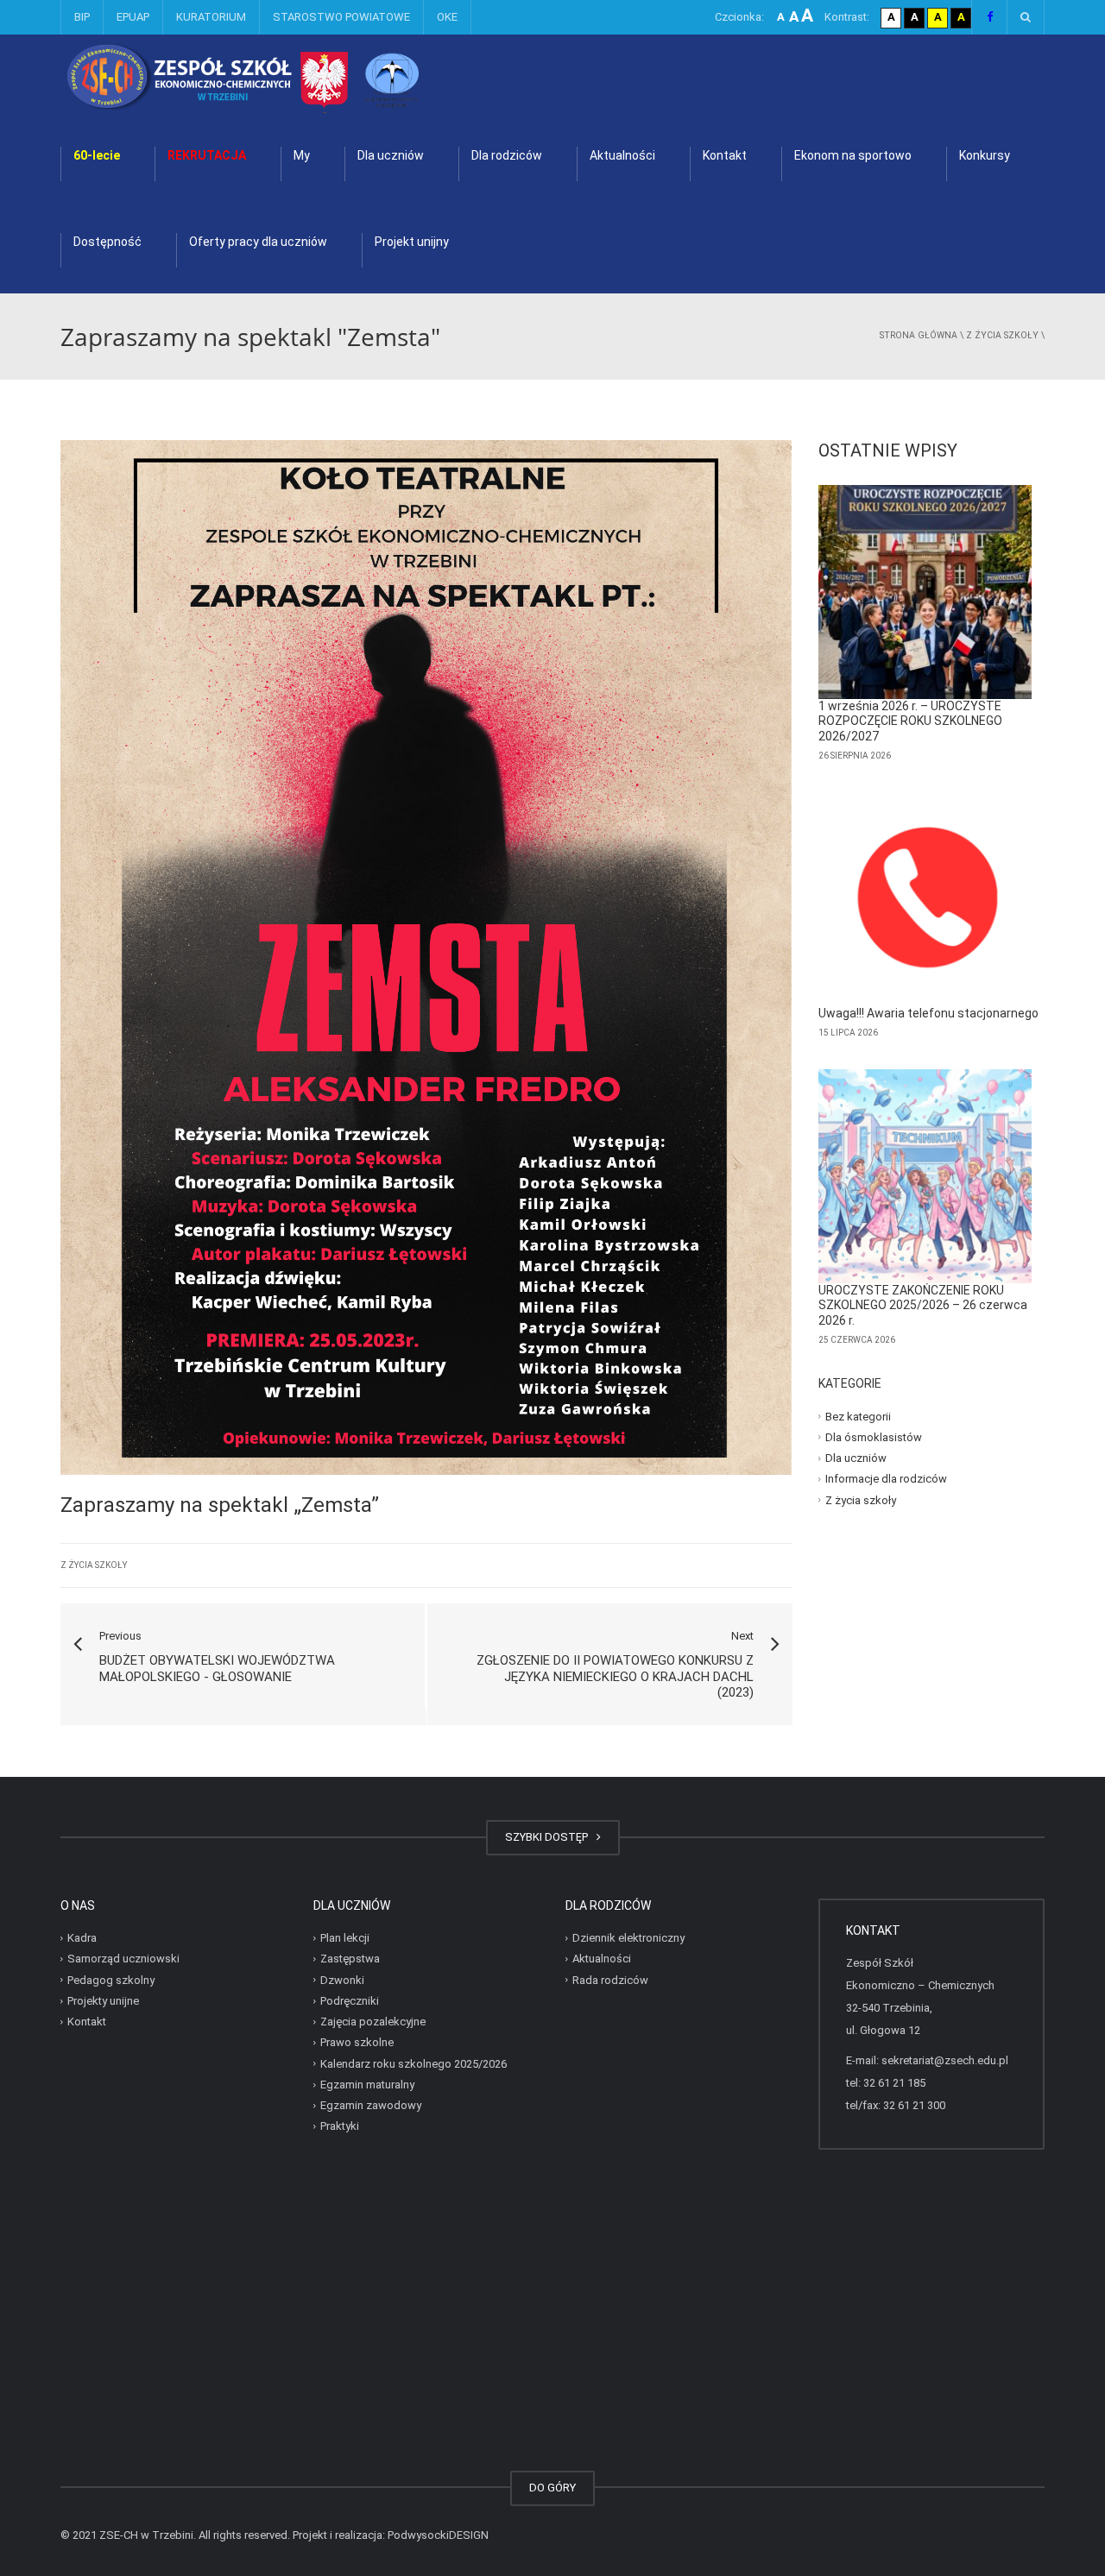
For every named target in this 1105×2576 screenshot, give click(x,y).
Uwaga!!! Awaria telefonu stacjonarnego (928, 1013)
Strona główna (919, 335)
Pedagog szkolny (111, 1980)
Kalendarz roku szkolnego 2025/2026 (414, 2064)
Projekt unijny (412, 242)
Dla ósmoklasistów (874, 1437)
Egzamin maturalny (367, 2085)
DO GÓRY (552, 2488)
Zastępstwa (350, 1959)
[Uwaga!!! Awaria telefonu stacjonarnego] (925, 899)
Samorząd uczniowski (123, 1959)
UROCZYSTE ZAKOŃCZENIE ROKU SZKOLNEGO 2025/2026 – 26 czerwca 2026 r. (923, 1305)
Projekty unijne (103, 2001)
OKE (447, 17)
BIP (82, 17)
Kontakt (725, 155)
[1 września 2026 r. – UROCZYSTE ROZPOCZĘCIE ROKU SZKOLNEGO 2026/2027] (925, 592)
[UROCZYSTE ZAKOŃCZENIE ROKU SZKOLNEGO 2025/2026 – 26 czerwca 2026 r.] (925, 1176)
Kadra (82, 1938)
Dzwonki (342, 1980)
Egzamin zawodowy (371, 2105)
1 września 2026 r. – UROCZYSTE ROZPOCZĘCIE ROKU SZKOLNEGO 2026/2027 (910, 721)
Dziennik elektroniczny (628, 1938)
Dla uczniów (391, 155)
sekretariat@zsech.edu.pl (945, 2060)
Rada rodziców (610, 1980)
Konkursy (985, 155)
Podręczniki (350, 2001)
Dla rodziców (507, 155)
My (302, 155)
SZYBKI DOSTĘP (549, 1837)
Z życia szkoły (1002, 335)
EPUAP (133, 17)
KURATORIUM (211, 17)
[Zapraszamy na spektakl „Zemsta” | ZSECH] (289, 77)
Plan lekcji (345, 1938)
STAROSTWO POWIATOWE (341, 17)
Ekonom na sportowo (853, 155)
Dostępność (107, 242)
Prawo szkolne (357, 2042)
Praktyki (340, 2126)
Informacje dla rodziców (886, 1479)
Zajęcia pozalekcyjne (373, 2022)
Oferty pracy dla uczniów (258, 242)
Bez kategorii (858, 1416)
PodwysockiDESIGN (438, 2535)
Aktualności (622, 155)
